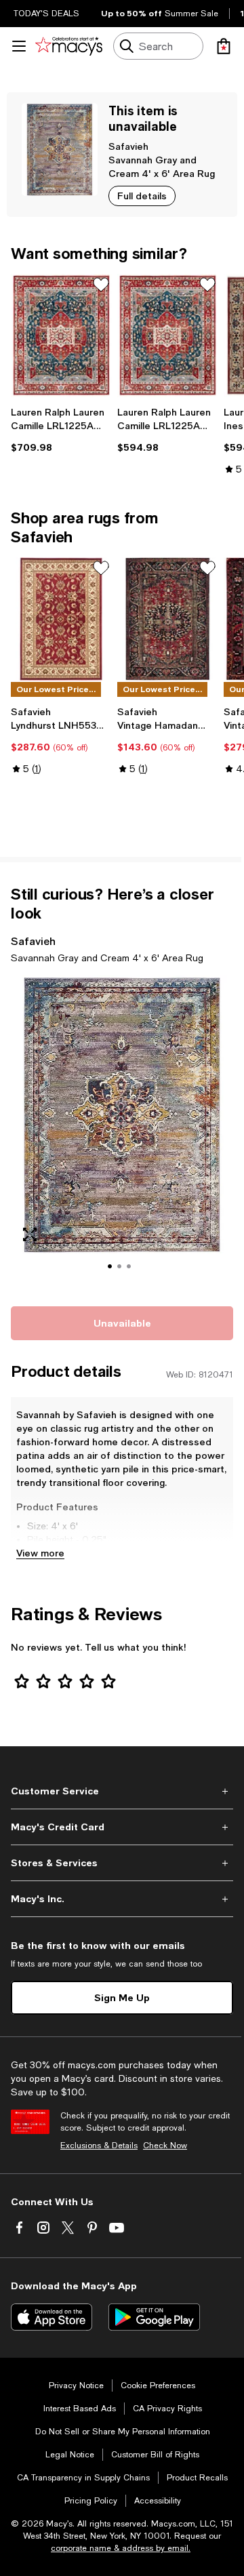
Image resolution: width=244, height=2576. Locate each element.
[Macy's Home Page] (69, 46)
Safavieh (128, 146)
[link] (61, 430)
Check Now (165, 2146)
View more (40, 1553)
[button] (122, 1133)
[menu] (19, 46)
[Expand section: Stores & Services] (122, 1863)
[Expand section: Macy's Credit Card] (122, 1827)
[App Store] (52, 2317)
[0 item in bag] (224, 46)
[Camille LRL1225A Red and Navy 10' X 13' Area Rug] (61, 336)
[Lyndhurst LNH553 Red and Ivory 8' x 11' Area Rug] (61, 619)
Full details (142, 196)
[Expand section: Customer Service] (122, 1791)
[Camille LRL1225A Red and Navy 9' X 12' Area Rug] (168, 336)
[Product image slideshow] (122, 1133)
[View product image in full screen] (30, 1234)
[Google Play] (154, 2317)
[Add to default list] (101, 285)
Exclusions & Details (99, 2146)
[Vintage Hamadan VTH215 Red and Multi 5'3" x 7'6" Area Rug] (168, 619)
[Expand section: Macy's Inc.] (122, 1899)
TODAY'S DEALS (46, 14)
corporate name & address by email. (121, 2548)
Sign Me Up (122, 1997)
